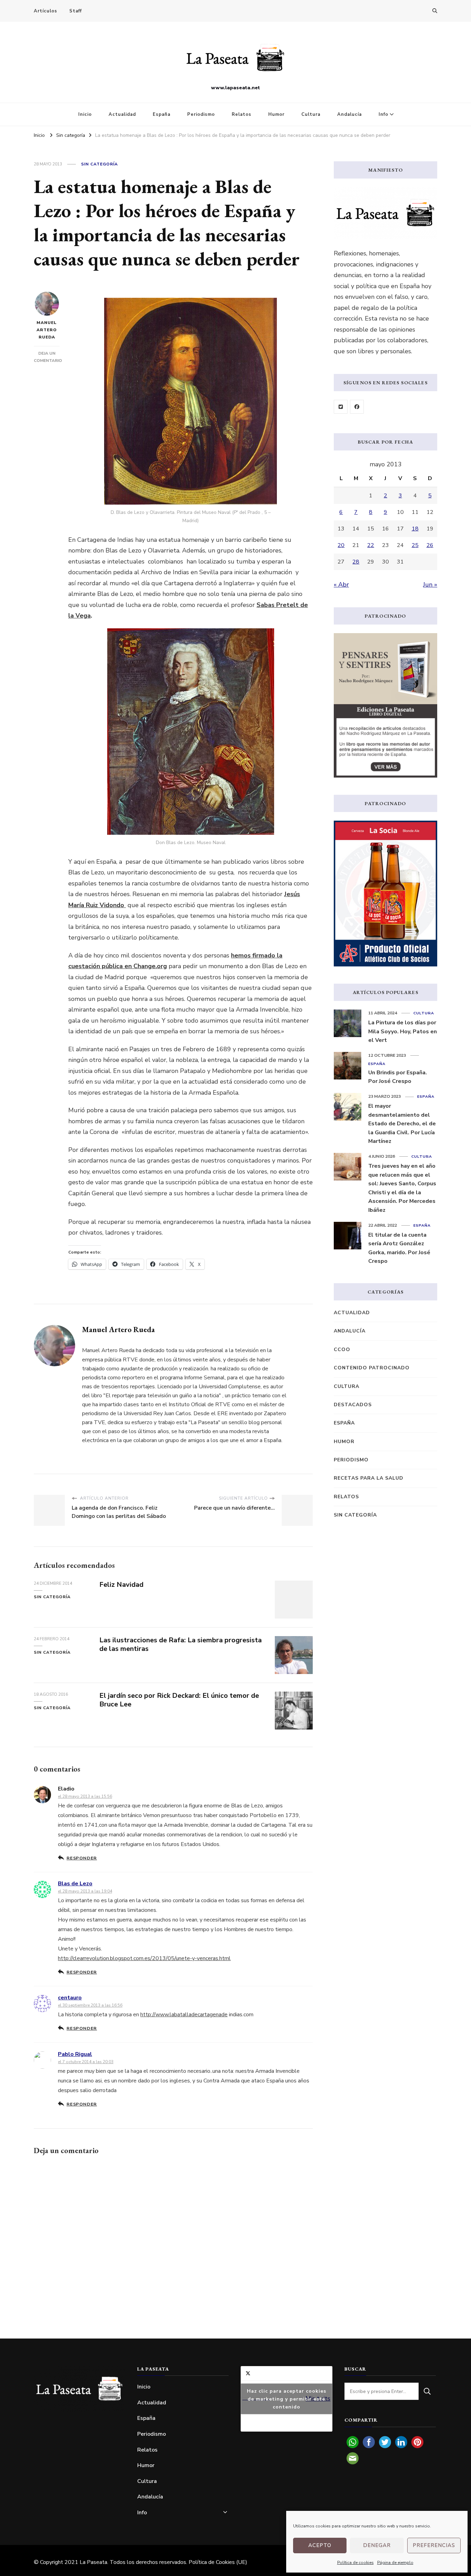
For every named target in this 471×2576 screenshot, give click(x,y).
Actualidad (122, 114)
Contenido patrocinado (372, 1368)
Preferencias (434, 2545)
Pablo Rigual (75, 2054)
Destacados (353, 1405)
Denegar (377, 2545)
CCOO (342, 1350)
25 (415, 545)
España (162, 114)
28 (356, 562)
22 (371, 545)
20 (341, 545)
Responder (82, 1858)
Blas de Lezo (75, 1884)
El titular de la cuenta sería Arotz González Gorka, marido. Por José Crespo (399, 1248)
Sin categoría (99, 164)
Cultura (311, 114)
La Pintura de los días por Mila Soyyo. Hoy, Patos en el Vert (403, 1031)
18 (415, 529)
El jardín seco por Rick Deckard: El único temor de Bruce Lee (179, 1700)
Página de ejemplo (395, 2563)
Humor (276, 114)
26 (430, 545)
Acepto (320, 2545)
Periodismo (201, 114)
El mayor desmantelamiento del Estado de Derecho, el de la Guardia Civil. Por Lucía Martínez (402, 1124)
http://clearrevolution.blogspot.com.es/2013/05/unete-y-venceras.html (144, 1958)
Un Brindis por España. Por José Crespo (398, 1077)
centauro (70, 1998)
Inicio (85, 114)
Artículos (46, 11)
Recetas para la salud (369, 1478)
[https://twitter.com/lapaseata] (341, 407)
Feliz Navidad (121, 1585)
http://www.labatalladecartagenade (184, 2015)
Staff (76, 11)
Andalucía (349, 114)
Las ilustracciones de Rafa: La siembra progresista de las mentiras (181, 1644)
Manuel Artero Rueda (47, 330)
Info (383, 114)
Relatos (242, 114)
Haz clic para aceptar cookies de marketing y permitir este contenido (287, 2399)
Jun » (430, 585)
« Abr (341, 585)
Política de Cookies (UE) (218, 2562)
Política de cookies (355, 2563)
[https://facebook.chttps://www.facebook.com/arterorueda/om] (357, 407)
